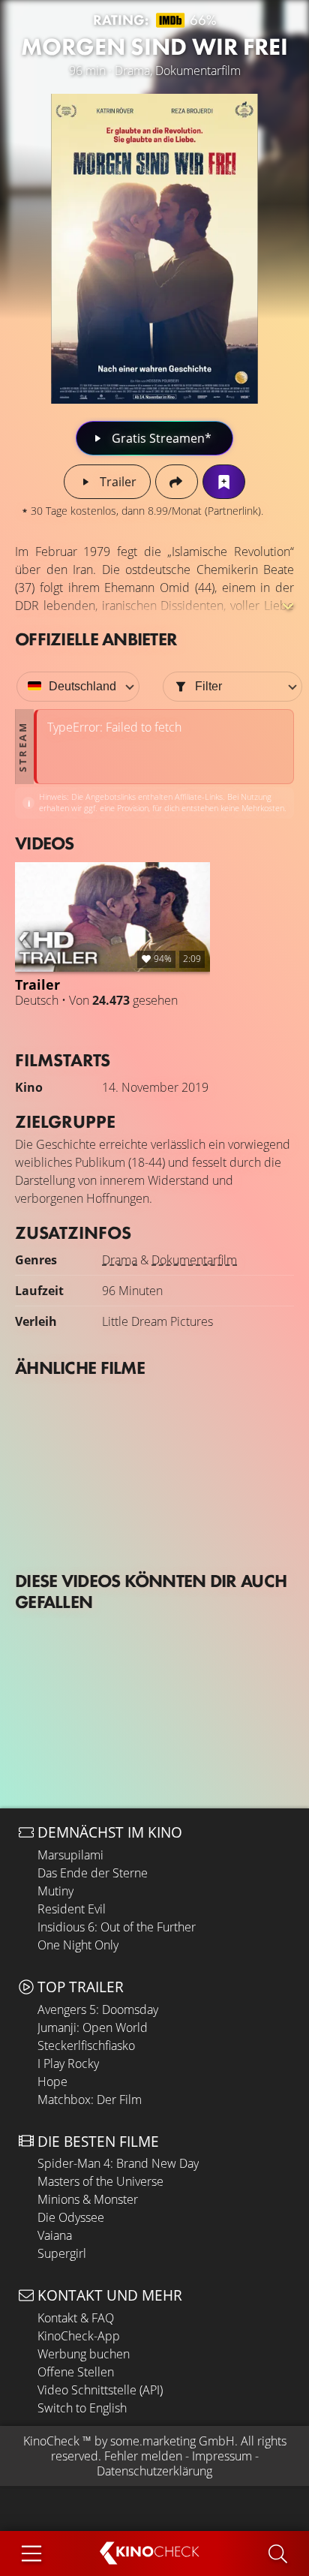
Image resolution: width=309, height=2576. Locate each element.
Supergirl (62, 2253)
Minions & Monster (88, 2199)
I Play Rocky (68, 2064)
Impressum (222, 2456)
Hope (52, 2082)
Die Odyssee (71, 2217)
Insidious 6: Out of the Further (117, 1927)
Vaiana (55, 2235)
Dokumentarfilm (194, 1260)
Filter (208, 686)
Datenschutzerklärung (154, 2471)
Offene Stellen (76, 2372)
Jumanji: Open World (93, 2027)
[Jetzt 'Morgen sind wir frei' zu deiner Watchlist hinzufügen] (224, 482)
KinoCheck (51, 2441)
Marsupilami (70, 1855)
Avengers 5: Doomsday (98, 2009)
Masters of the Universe (100, 2181)
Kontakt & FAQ (76, 2318)
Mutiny (55, 1891)
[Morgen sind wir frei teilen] (177, 482)
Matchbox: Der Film (90, 2100)
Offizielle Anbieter (96, 639)
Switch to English (82, 2408)
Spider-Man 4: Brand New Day (118, 2163)
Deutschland (82, 686)
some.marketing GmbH (172, 2441)
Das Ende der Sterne (93, 1873)
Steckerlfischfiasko (86, 2045)
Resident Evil (72, 1909)
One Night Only (78, 1945)
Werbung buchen (84, 2354)
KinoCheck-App (79, 2336)
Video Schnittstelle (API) (100, 2390)
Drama (120, 1260)
